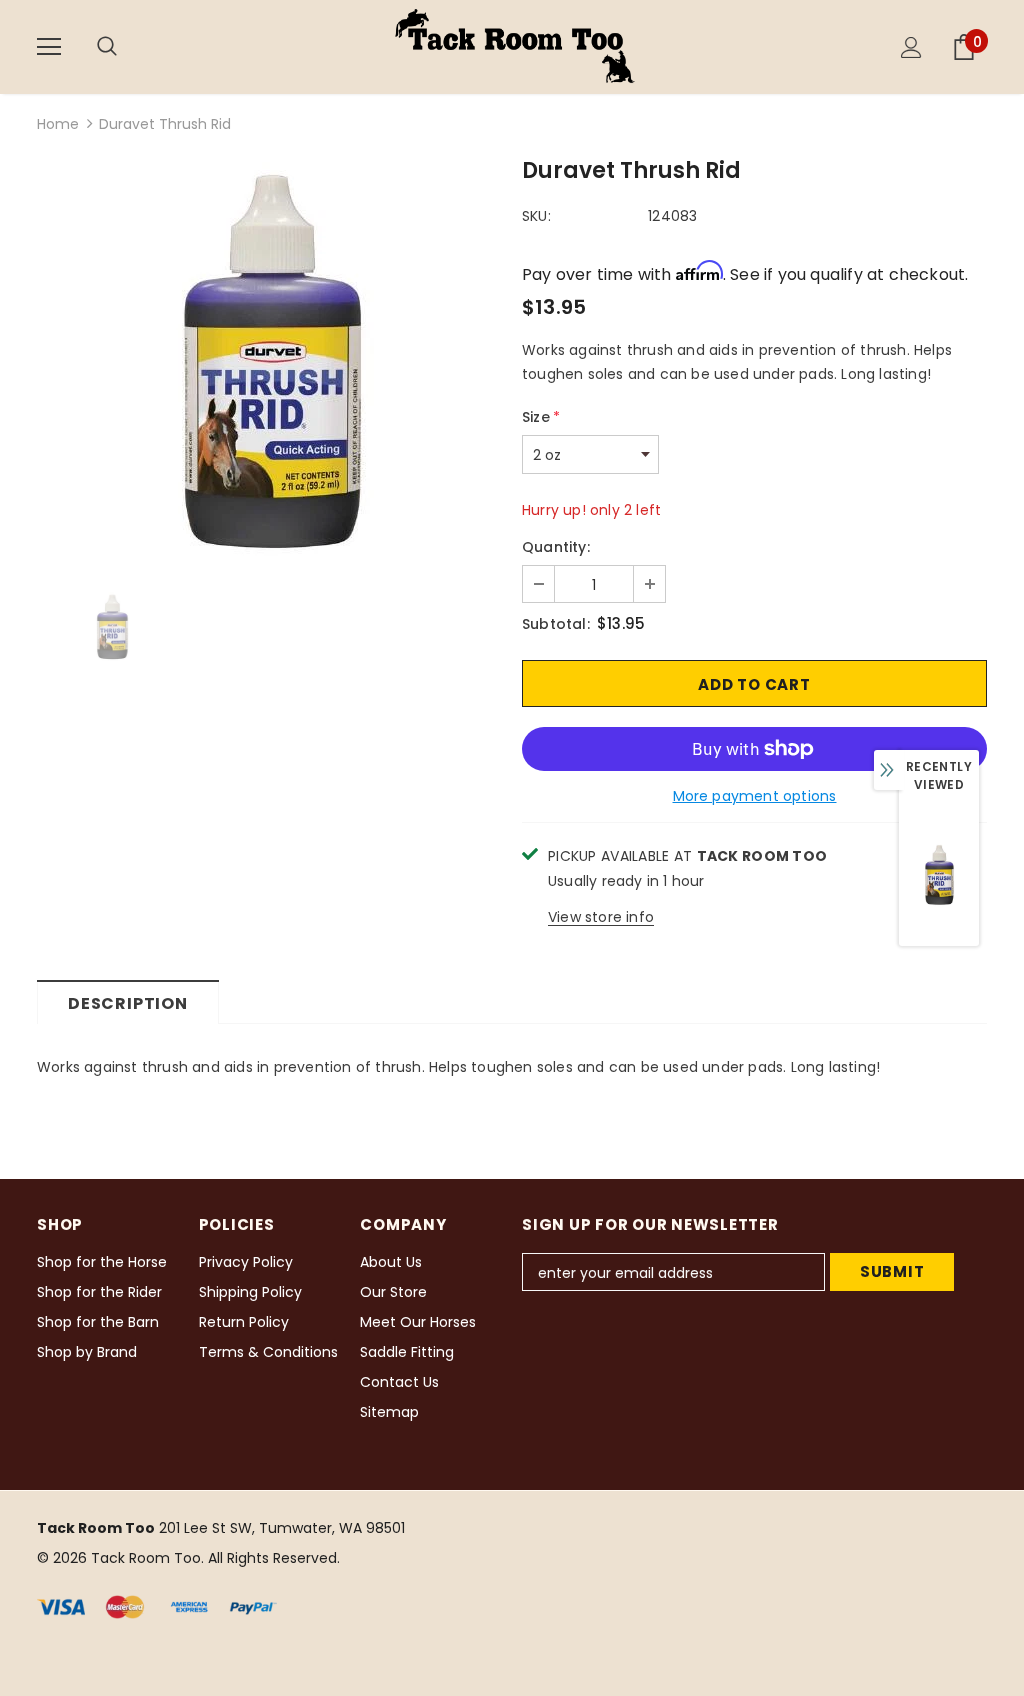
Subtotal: (556, 624)
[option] (269, 362)
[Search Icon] (127, 47)
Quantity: (556, 547)
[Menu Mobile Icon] (49, 47)
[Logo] (515, 46)
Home (58, 124)
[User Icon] (911, 47)
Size (541, 417)
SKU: (536, 216)
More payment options (755, 796)
